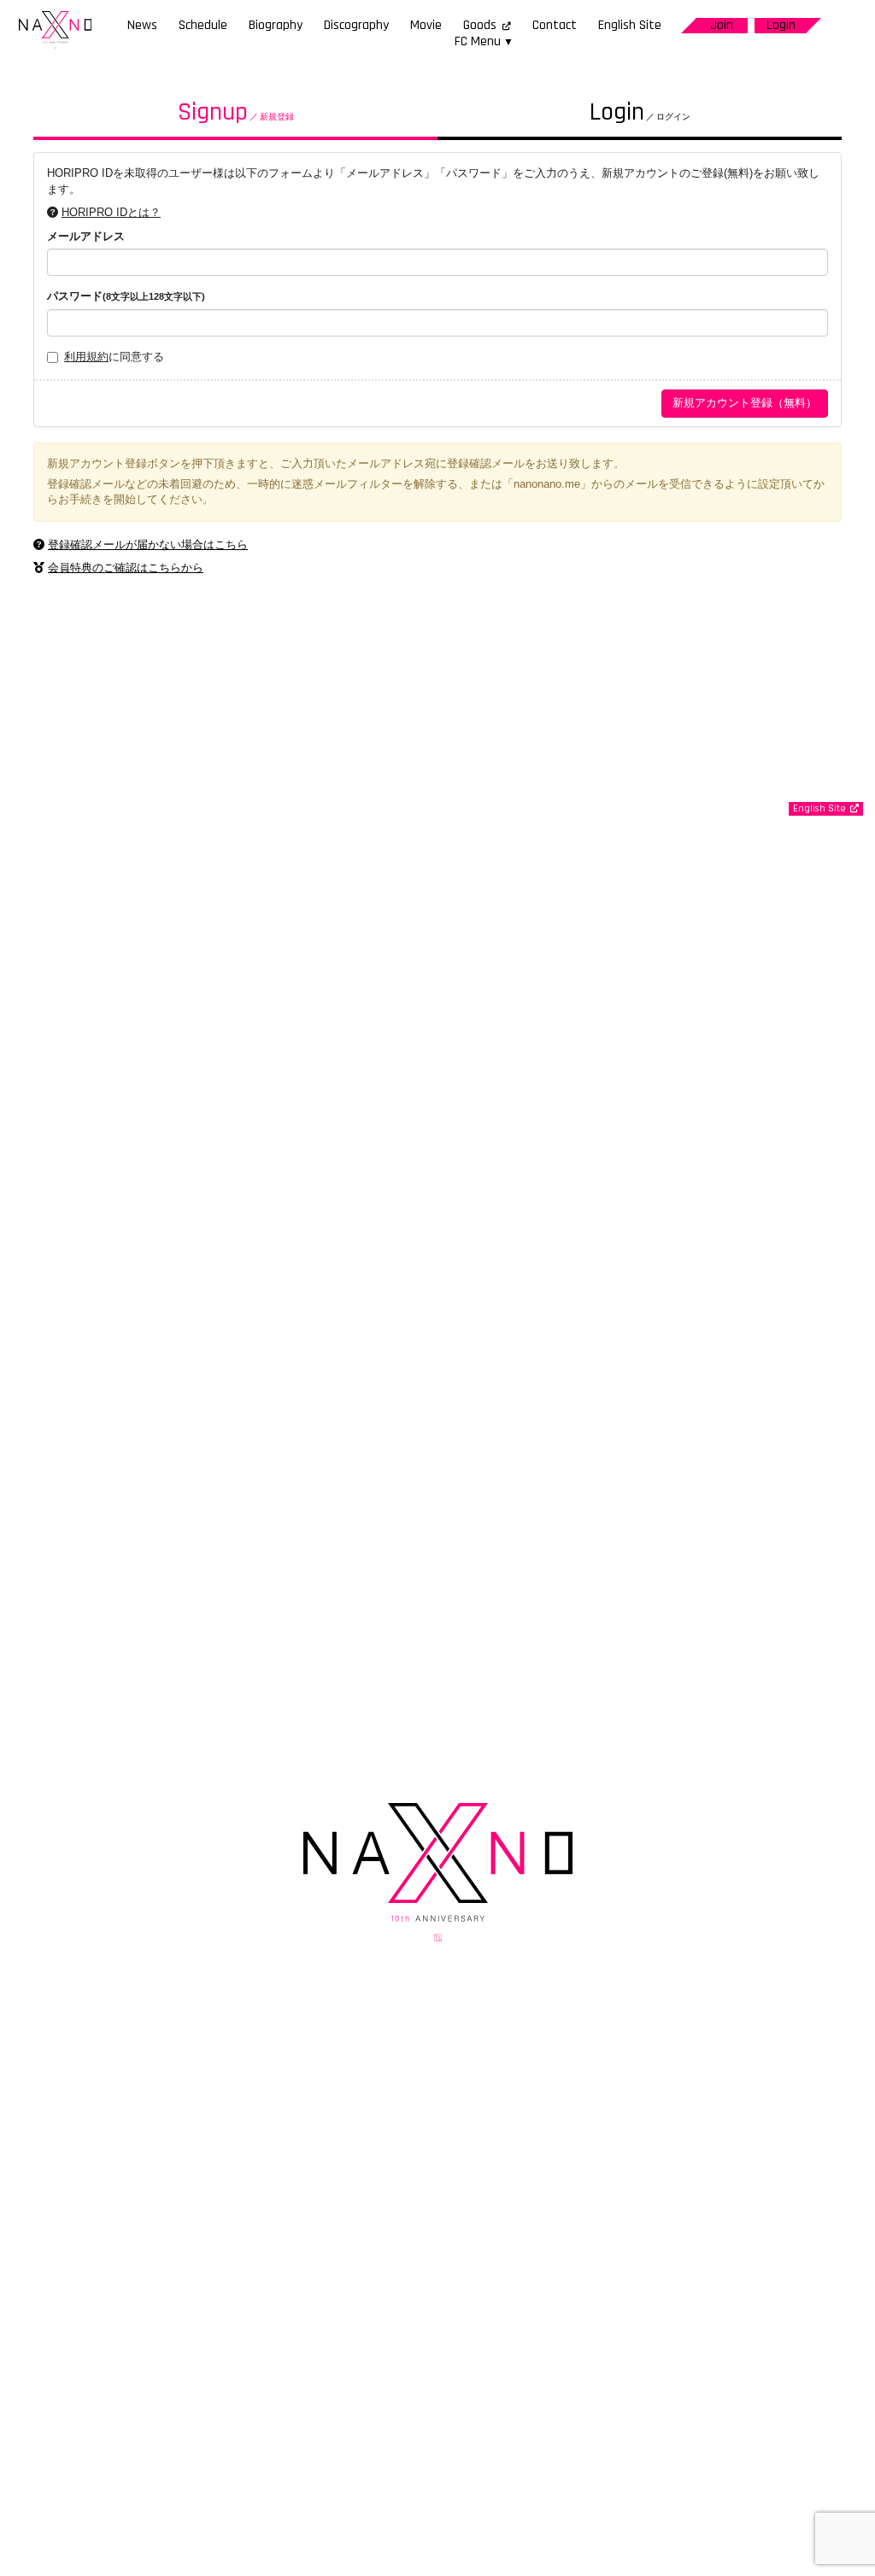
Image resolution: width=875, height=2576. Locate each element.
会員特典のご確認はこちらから (126, 568)
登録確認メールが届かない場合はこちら (148, 544)
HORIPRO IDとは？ (111, 212)
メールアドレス (86, 236)
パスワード (126, 296)
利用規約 (86, 357)
